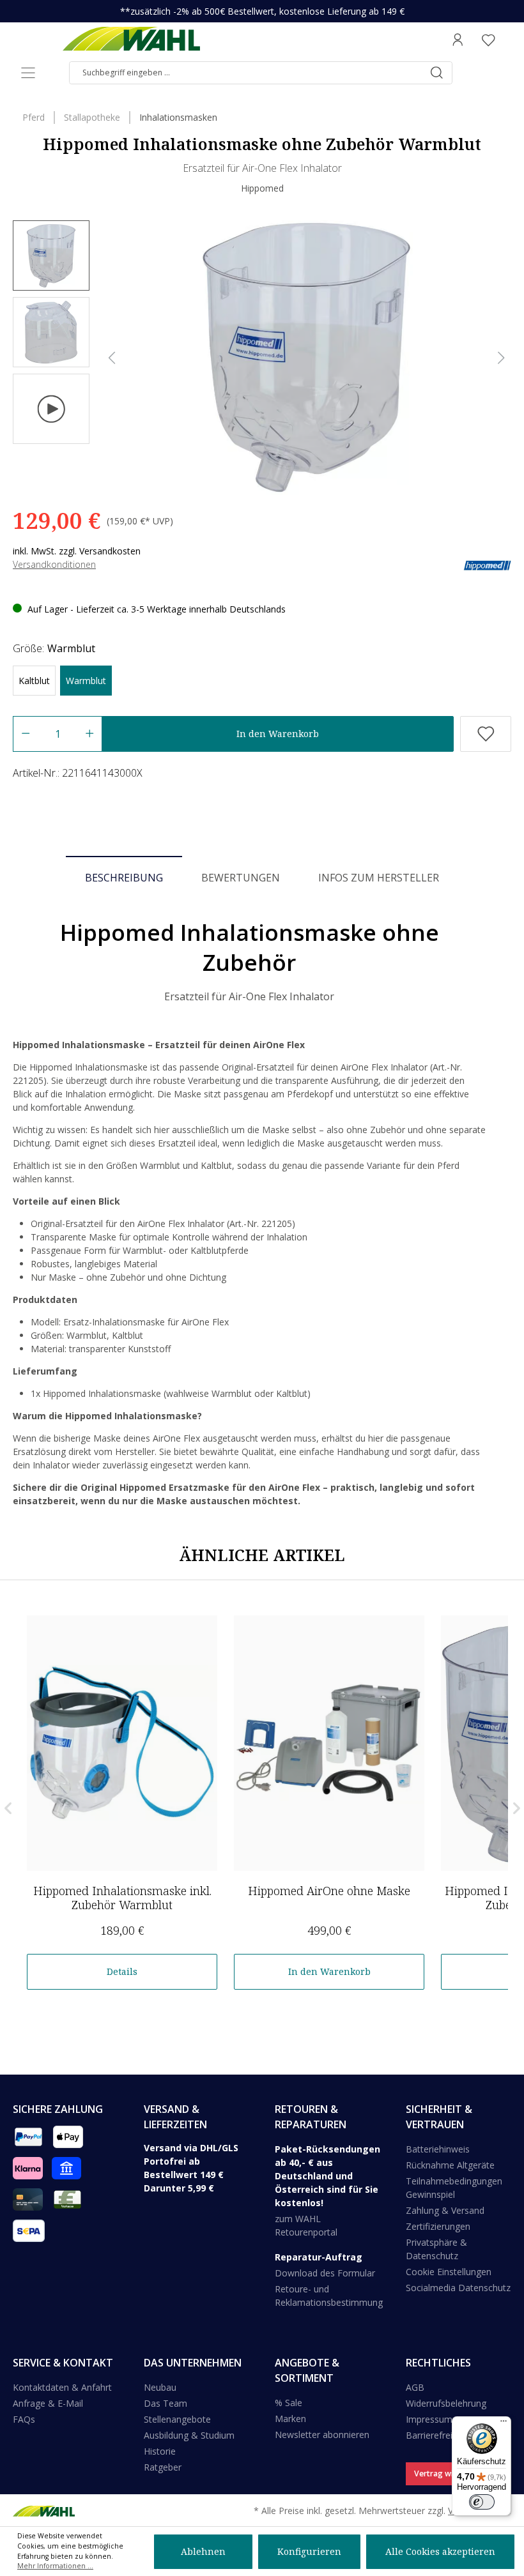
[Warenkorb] (507, 40)
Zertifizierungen (438, 2226)
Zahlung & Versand (445, 2210)
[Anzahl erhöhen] (90, 734)
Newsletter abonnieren (322, 2435)
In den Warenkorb (278, 734)
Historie (160, 2451)
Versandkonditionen (54, 564)
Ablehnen (203, 2551)
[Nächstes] (501, 358)
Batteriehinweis (438, 2149)
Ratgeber (163, 2467)
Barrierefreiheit (437, 2435)
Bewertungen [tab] (241, 878)
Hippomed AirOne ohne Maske (329, 1891)
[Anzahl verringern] (25, 734)
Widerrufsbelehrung (446, 2403)
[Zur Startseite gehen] (131, 40)
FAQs (24, 2419)
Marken (290, 2419)
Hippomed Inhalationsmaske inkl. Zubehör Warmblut (122, 1898)
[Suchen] (436, 73)
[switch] (482, 2502)
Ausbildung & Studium (189, 2435)
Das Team (166, 2403)
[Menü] (28, 73)
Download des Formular (325, 2273)
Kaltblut (34, 681)
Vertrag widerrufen (450, 2473)
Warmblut (86, 681)
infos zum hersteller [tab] (379, 878)
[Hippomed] (487, 564)
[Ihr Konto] (458, 40)
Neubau (160, 2387)
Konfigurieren (309, 2551)
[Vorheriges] (112, 358)
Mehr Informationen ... (55, 2566)
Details (122, 1971)
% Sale (289, 2403)
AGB (415, 2387)
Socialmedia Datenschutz (458, 2288)
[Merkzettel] (488, 40)
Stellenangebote (177, 2419)
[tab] (124, 877)
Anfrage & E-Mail (48, 2403)
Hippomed (262, 188)
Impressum (429, 2419)
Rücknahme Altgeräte (450, 2165)
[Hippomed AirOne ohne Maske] (329, 1743)
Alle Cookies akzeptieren (440, 2551)
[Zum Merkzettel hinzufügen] (486, 734)
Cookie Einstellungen (449, 2272)
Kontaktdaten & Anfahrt (62, 2387)
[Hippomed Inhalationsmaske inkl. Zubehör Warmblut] (122, 1743)
